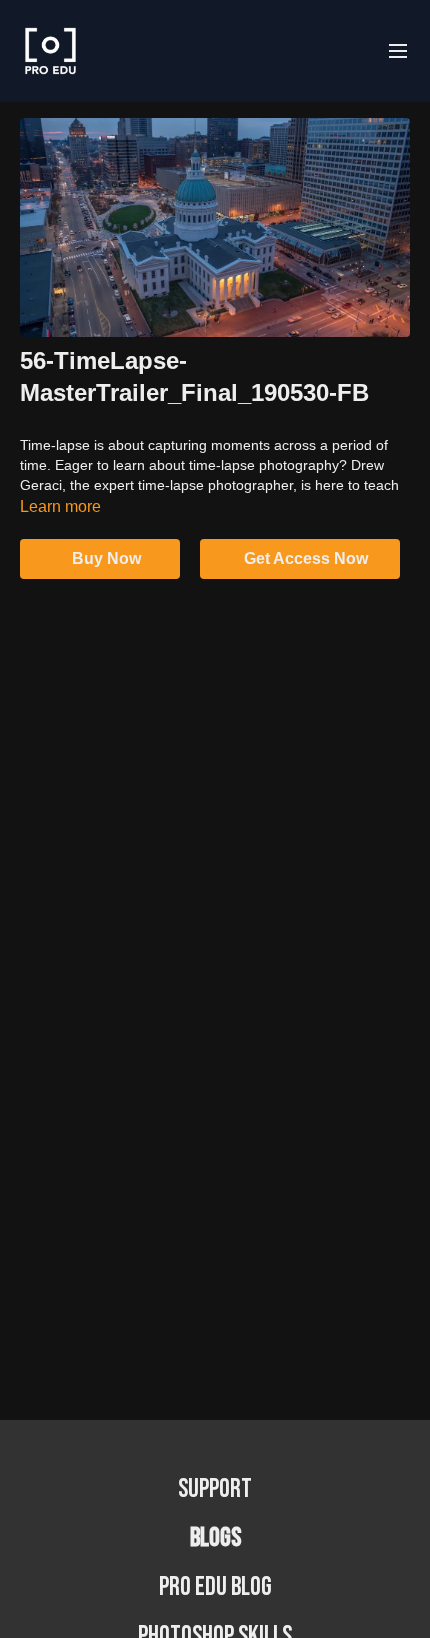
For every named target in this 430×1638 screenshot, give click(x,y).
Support (215, 1489)
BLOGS (215, 1538)
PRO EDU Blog (215, 1587)
